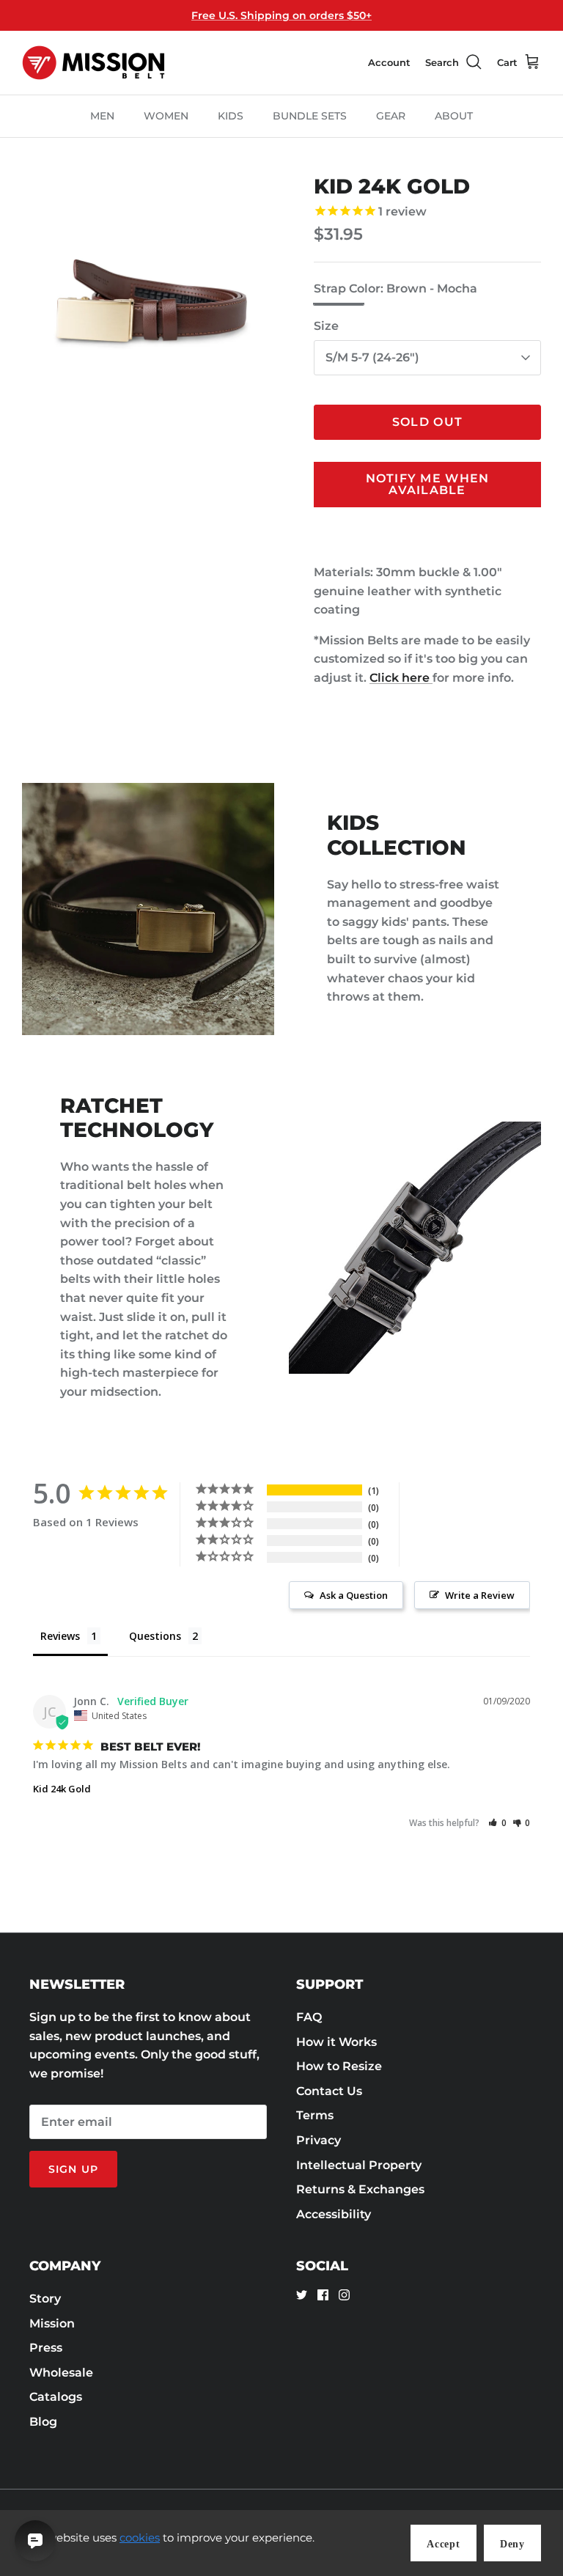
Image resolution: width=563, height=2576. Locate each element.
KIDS (231, 116)
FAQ (309, 2017)
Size (326, 326)
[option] (152, 304)
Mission (52, 2323)
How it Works (336, 2042)
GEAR (391, 116)
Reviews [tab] (60, 1636)
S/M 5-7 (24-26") (372, 357)
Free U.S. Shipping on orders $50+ (281, 15)
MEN (102, 116)
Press (46, 2348)
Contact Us (329, 2091)
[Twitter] (302, 2295)
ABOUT (454, 116)
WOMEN (166, 116)
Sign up (73, 2169)
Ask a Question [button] (354, 1595)
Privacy (319, 2140)
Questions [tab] (155, 1636)
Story (45, 2299)
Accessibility (334, 2214)
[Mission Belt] (93, 63)
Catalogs (56, 2397)
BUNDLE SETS (310, 116)
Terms (315, 2115)
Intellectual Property (359, 2165)
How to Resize (339, 2066)
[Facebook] (323, 2295)
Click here (401, 678)
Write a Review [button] (480, 1595)
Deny (512, 2544)
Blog (43, 2422)
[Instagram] (344, 2295)
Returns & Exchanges (360, 2189)
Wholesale (61, 2373)
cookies (140, 2538)
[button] (497, 1823)
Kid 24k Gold (62, 1789)
